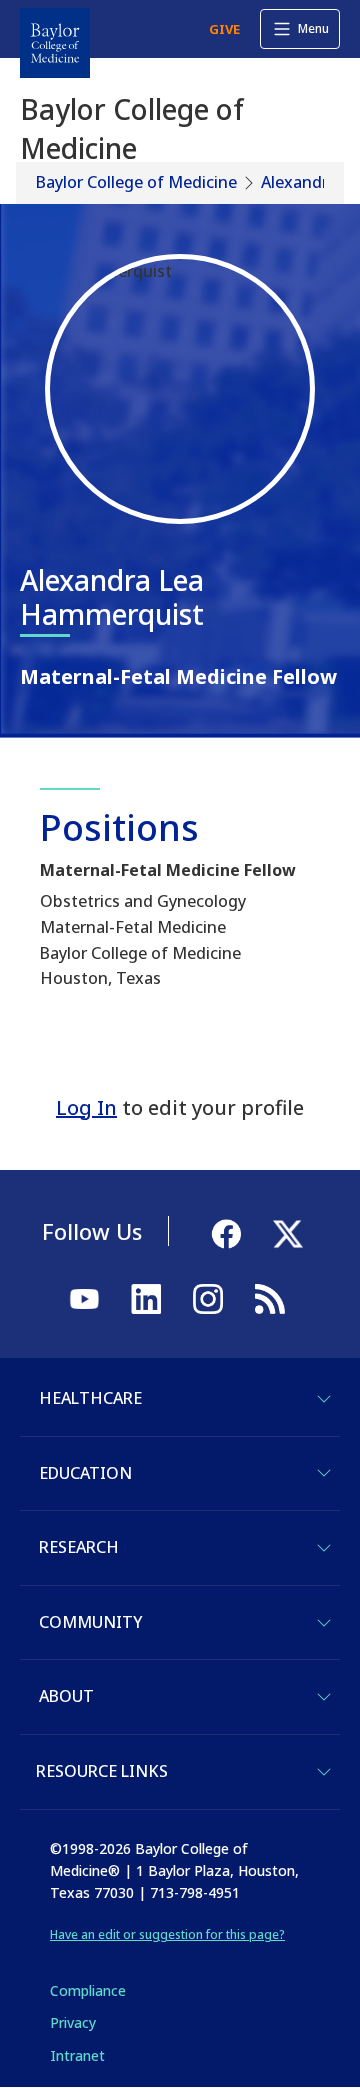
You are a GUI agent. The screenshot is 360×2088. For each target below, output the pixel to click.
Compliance (88, 1990)
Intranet (77, 2055)
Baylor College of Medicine (136, 182)
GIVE (224, 29)
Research (79, 1547)
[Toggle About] (324, 1697)
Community (90, 1622)
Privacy (73, 2022)
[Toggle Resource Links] (324, 1772)
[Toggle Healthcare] (324, 1399)
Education (85, 1473)
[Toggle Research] (324, 1548)
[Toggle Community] (324, 1623)
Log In (86, 1107)
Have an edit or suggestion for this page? (167, 1934)
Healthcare (90, 1398)
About (66, 1696)
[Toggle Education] (324, 1473)
